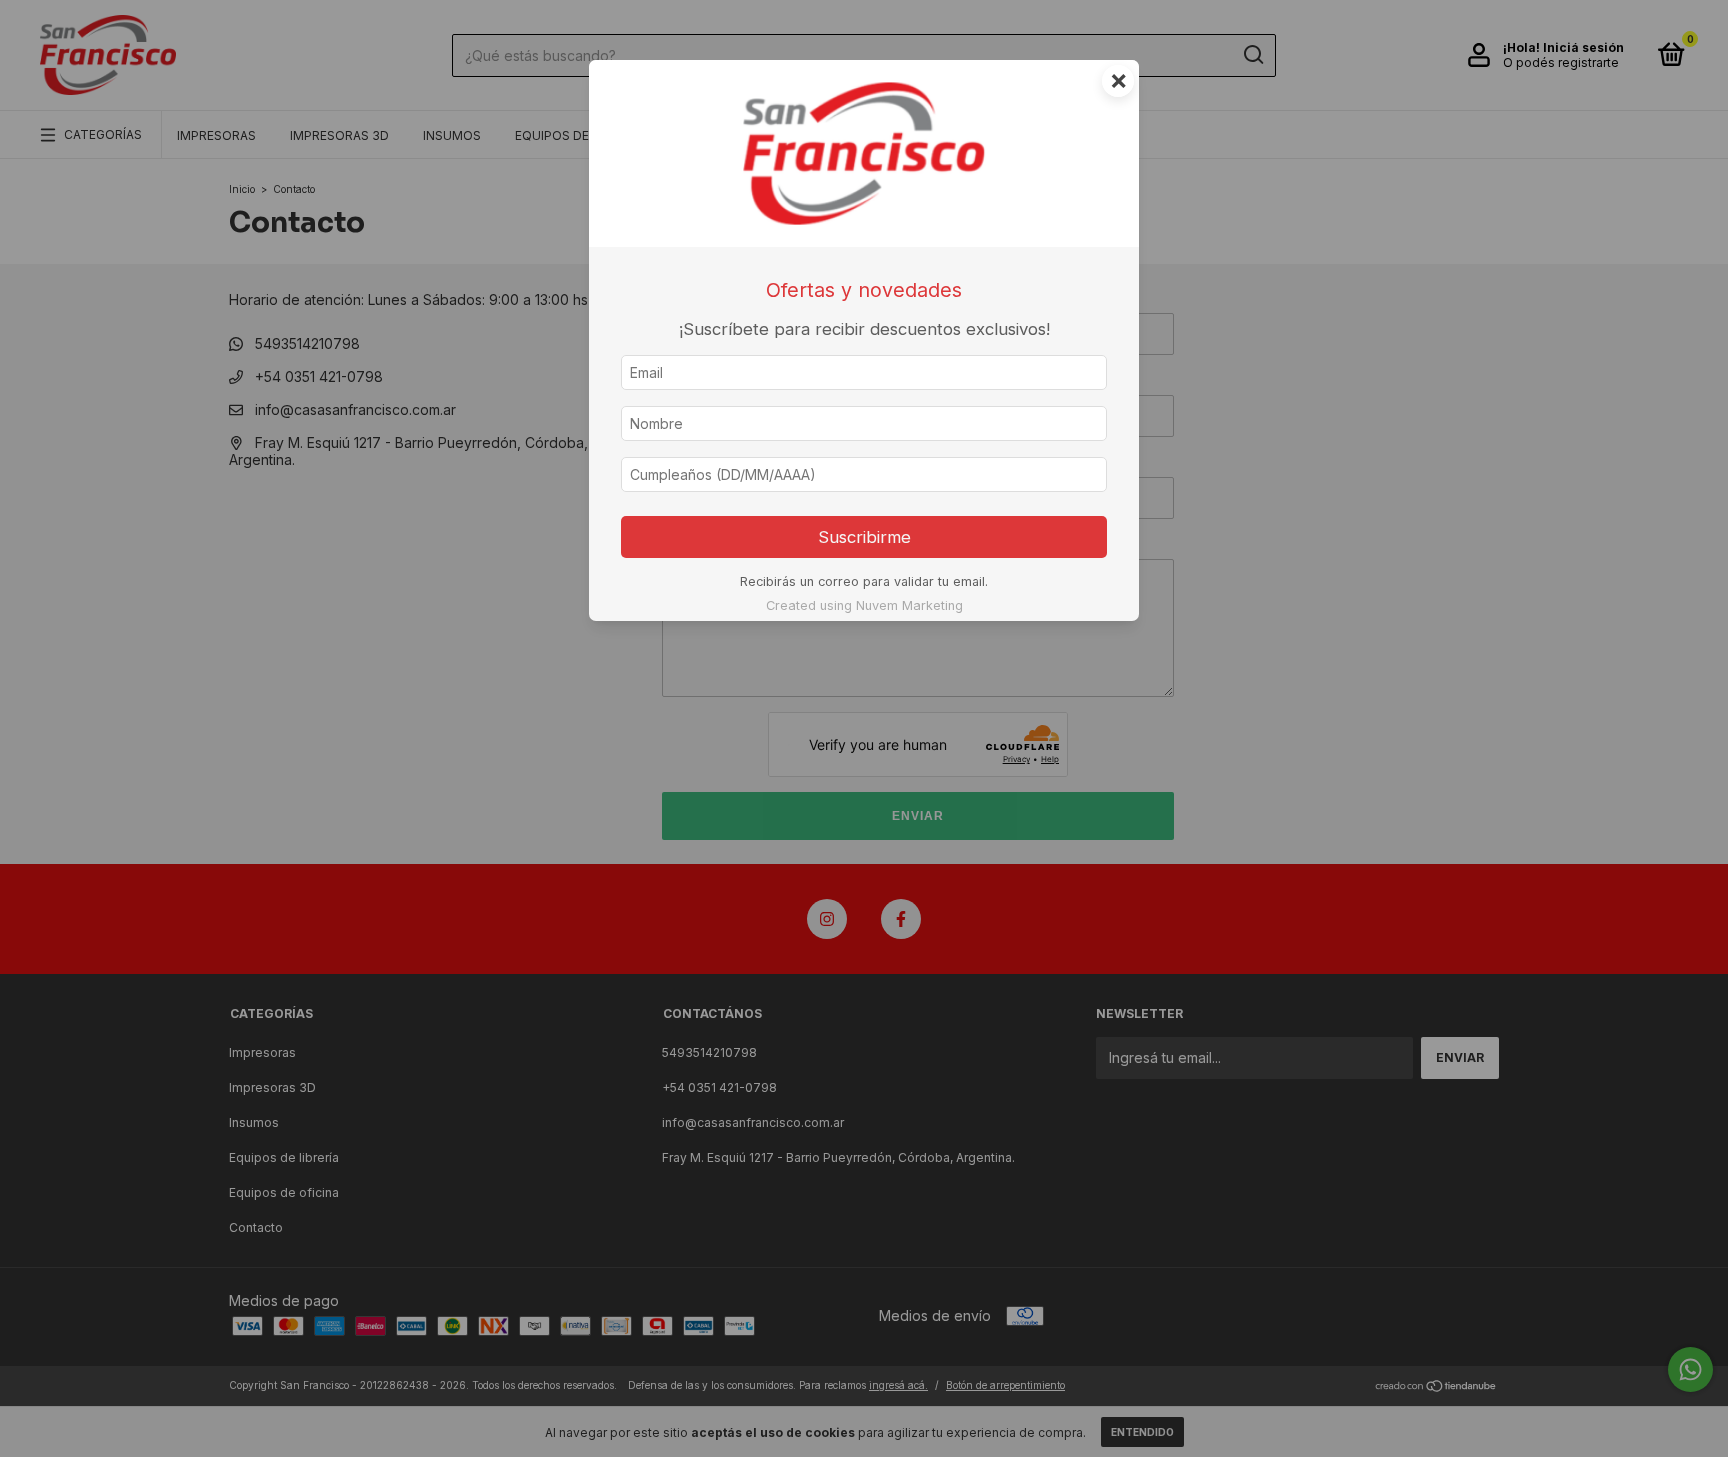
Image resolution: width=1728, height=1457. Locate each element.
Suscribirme (864, 537)
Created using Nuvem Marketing (864, 605)
